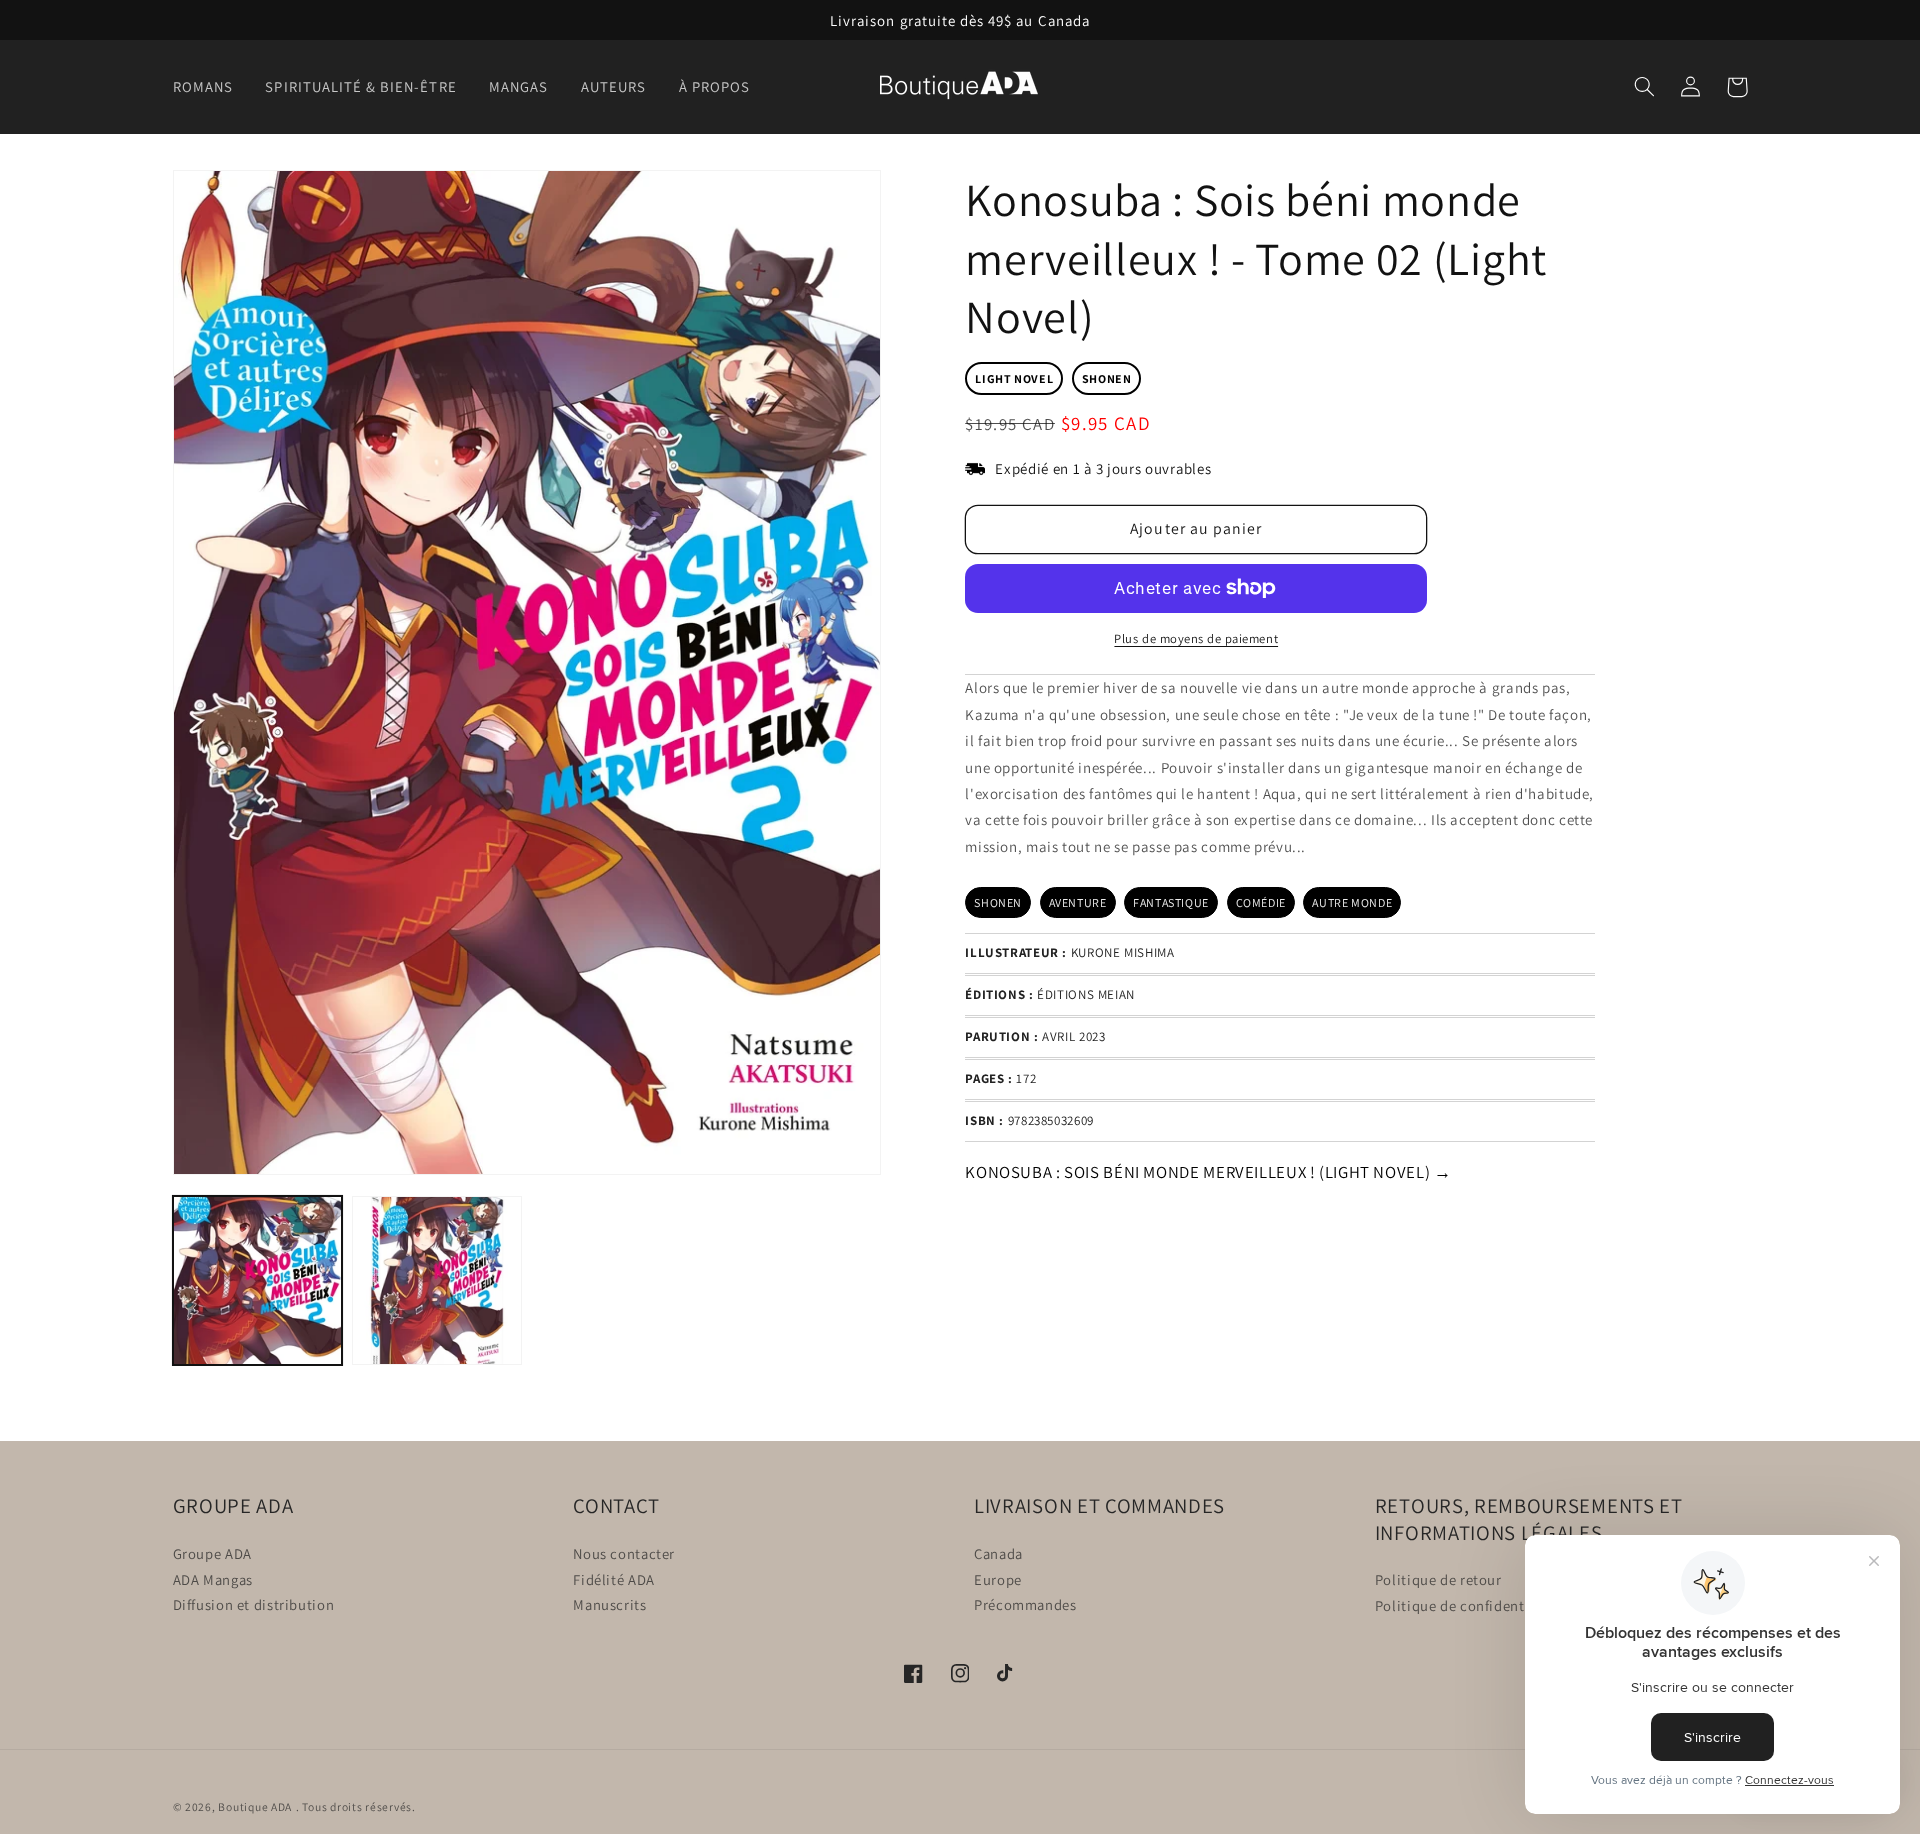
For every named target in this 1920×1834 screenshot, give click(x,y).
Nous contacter (624, 1552)
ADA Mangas (213, 1578)
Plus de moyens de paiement (1196, 637)
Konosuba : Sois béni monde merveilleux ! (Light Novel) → (1208, 1171)
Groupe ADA (212, 1552)
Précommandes (1025, 1604)
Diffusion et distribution (254, 1604)
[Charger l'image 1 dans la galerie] (257, 1280)
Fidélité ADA (614, 1578)
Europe (998, 1578)
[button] (209, 87)
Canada (998, 1552)
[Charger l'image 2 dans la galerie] (436, 1280)
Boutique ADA (255, 1806)
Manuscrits (609, 1604)
